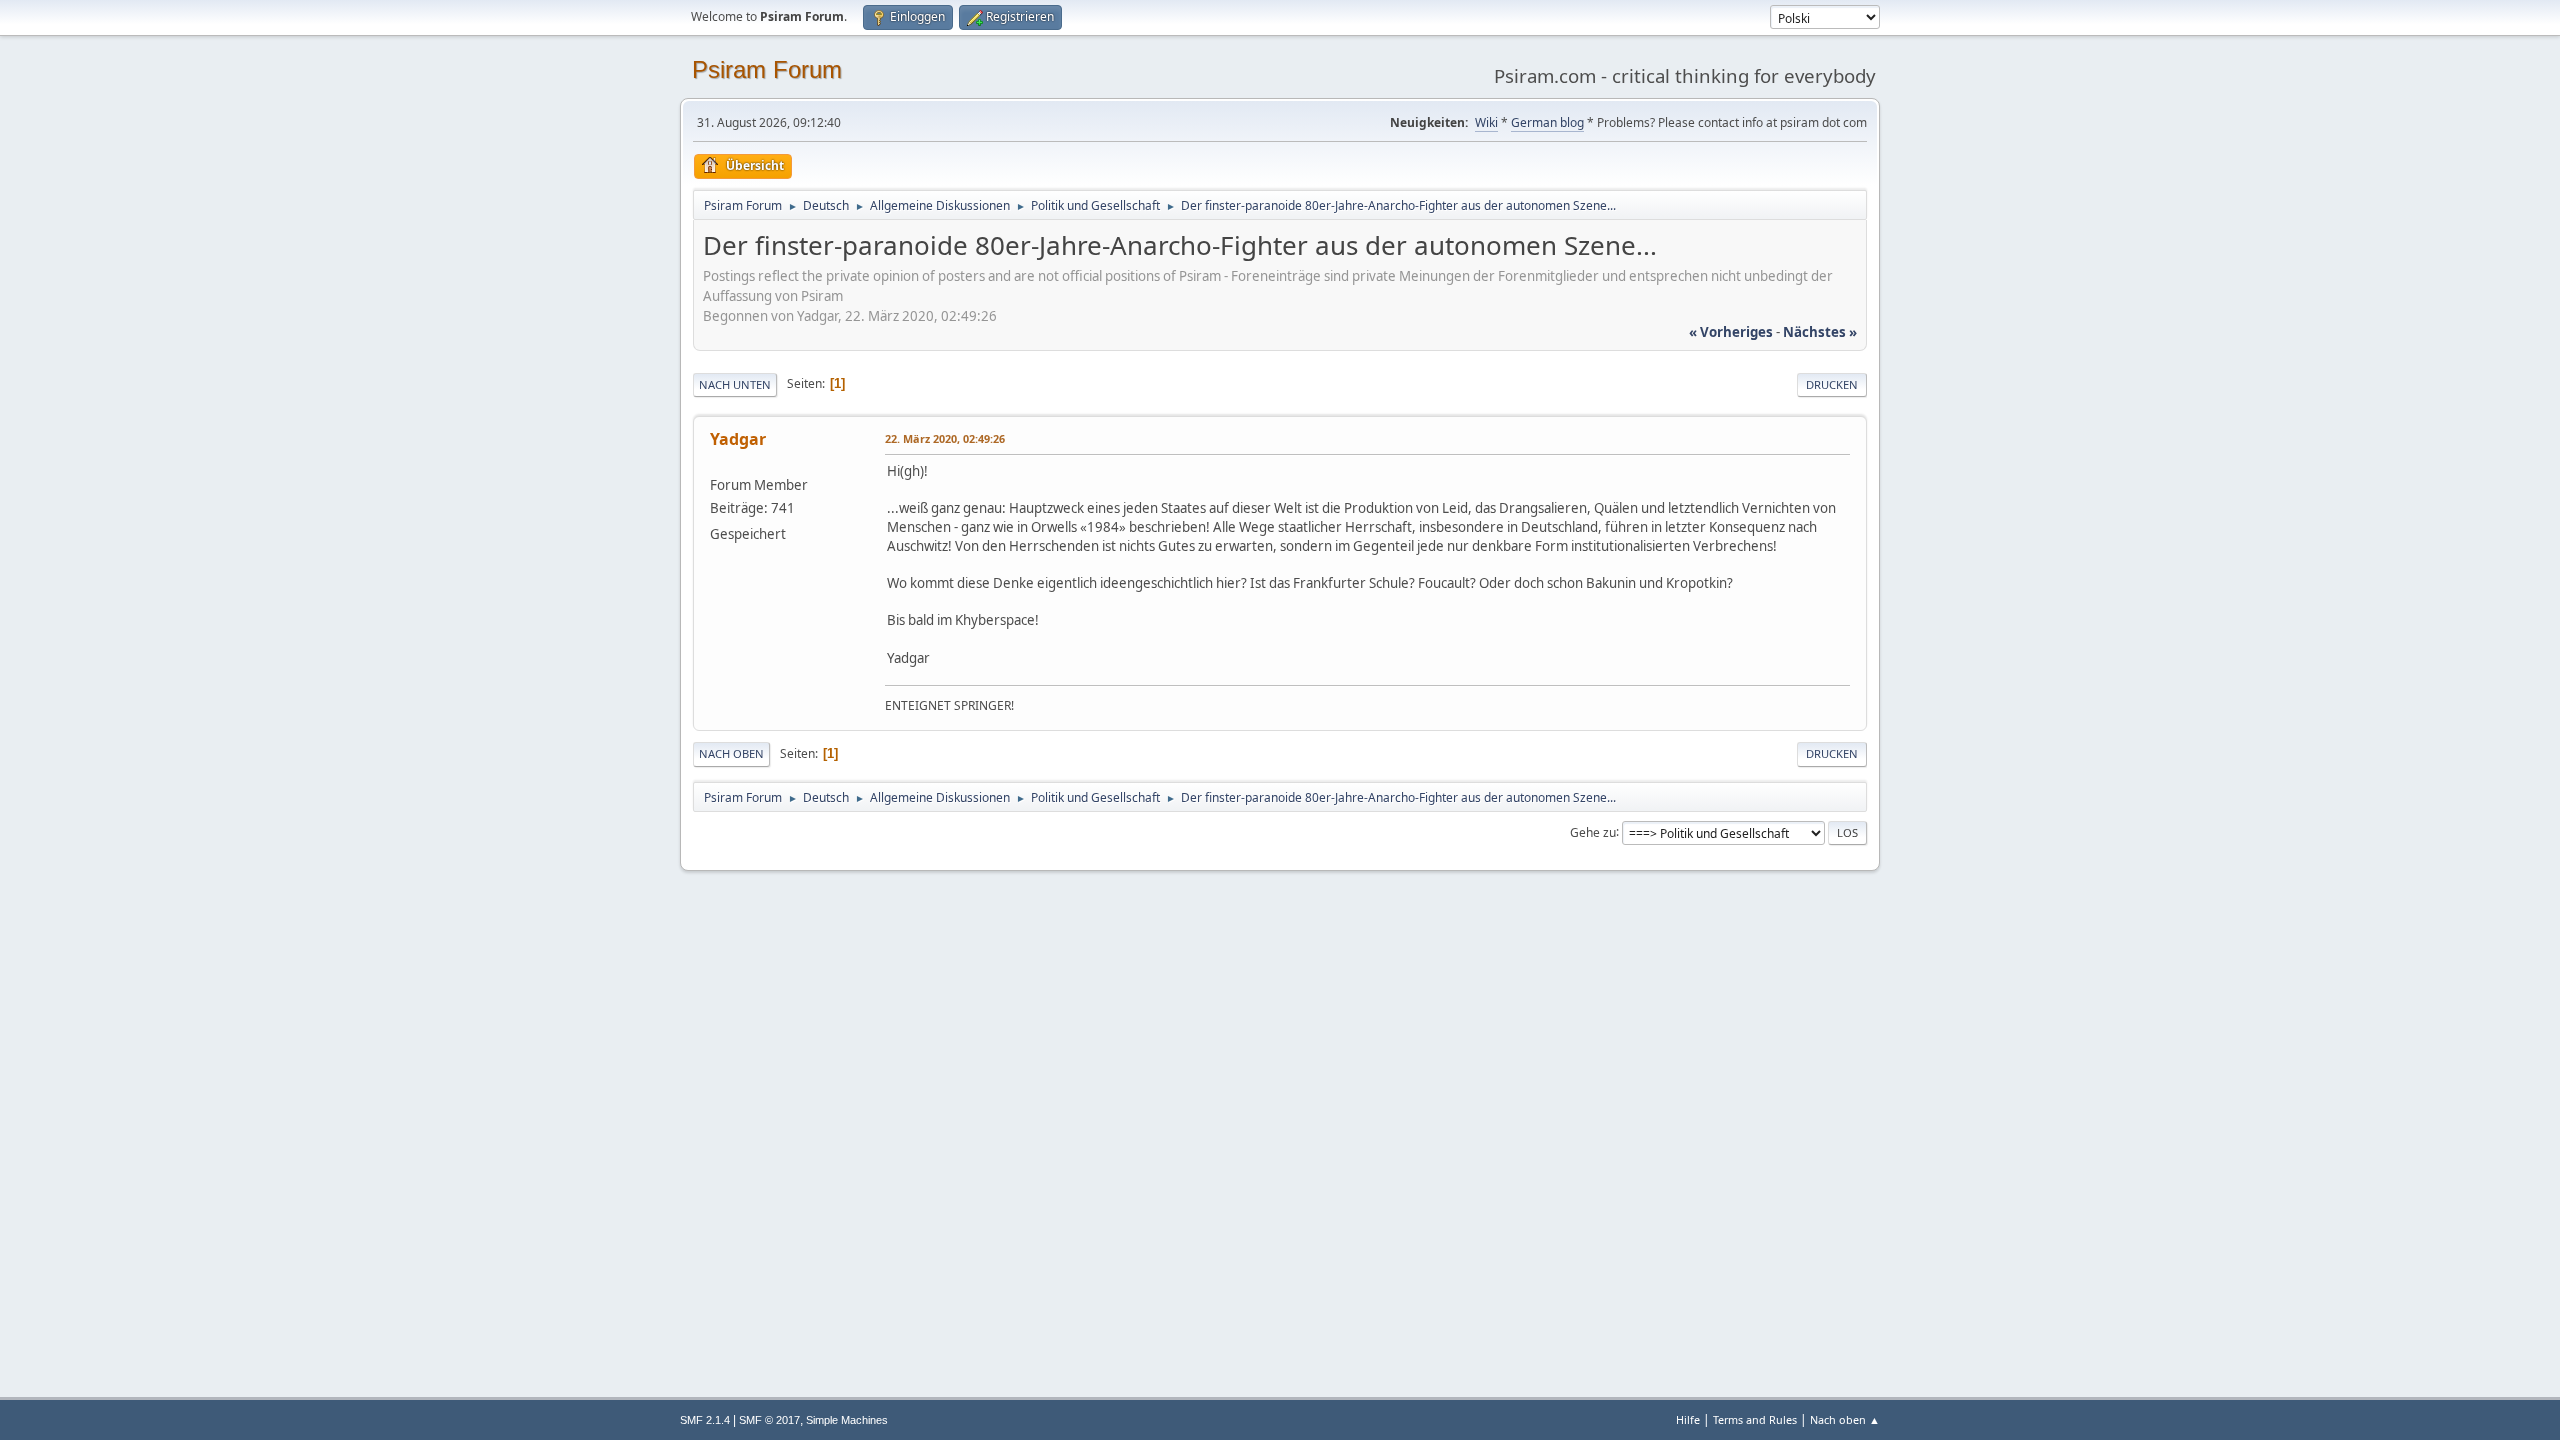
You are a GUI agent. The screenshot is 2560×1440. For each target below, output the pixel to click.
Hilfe (1688, 1419)
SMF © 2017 (769, 1420)
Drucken (1832, 384)
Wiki (1486, 122)
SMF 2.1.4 (705, 1420)
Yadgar (738, 439)
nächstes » (1820, 332)
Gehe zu (1593, 831)
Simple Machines (847, 1420)
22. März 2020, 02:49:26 (945, 438)
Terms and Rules (1755, 1419)
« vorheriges (1731, 332)
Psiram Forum (767, 69)
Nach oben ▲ (1845, 1419)
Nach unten (735, 384)
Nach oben (731, 753)
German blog (1547, 122)
